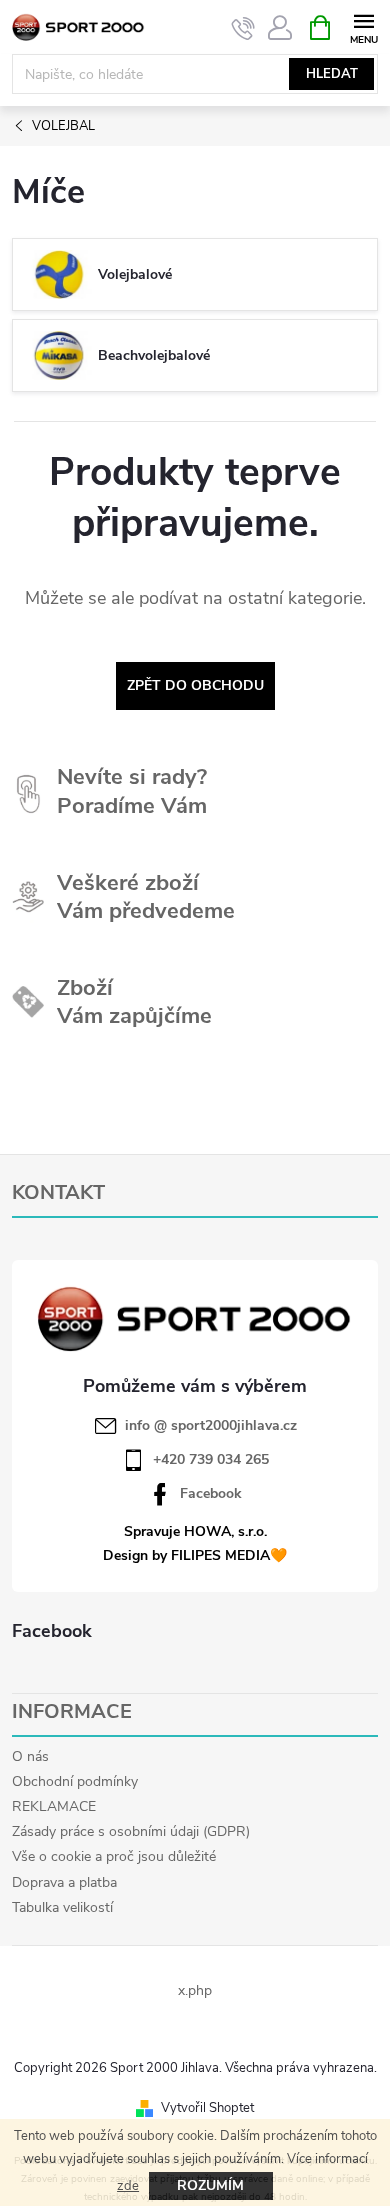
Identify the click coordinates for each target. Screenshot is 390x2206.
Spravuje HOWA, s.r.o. (195, 1531)
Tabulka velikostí (62, 1907)
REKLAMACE (54, 1806)
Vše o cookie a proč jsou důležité (114, 1856)
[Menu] (363, 26)
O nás (30, 1756)
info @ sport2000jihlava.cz (211, 1426)
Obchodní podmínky (75, 1781)
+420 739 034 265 (211, 1460)
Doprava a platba (64, 1882)
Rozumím (210, 2185)
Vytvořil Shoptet (207, 2108)
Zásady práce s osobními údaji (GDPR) (131, 1831)
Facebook (211, 1494)
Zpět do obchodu (195, 685)
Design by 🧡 (195, 1555)
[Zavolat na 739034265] (243, 28)
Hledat (332, 74)
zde (128, 2186)
